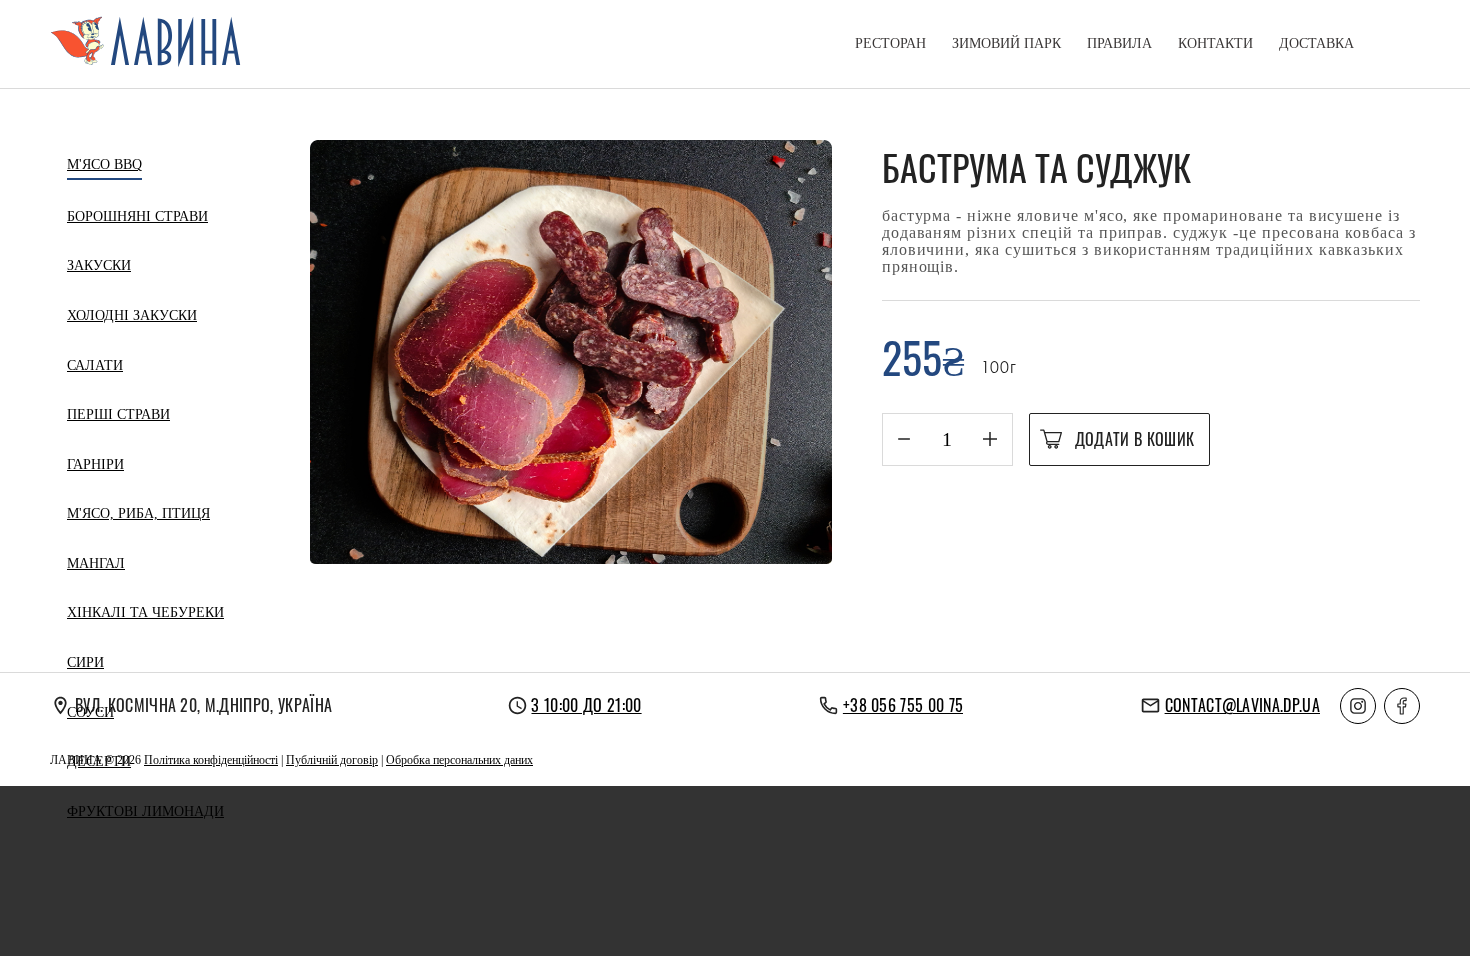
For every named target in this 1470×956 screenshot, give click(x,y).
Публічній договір (332, 760)
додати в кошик (1134, 439)
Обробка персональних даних (459, 760)
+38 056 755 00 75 (903, 705)
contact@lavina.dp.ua (1242, 705)
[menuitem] (890, 44)
